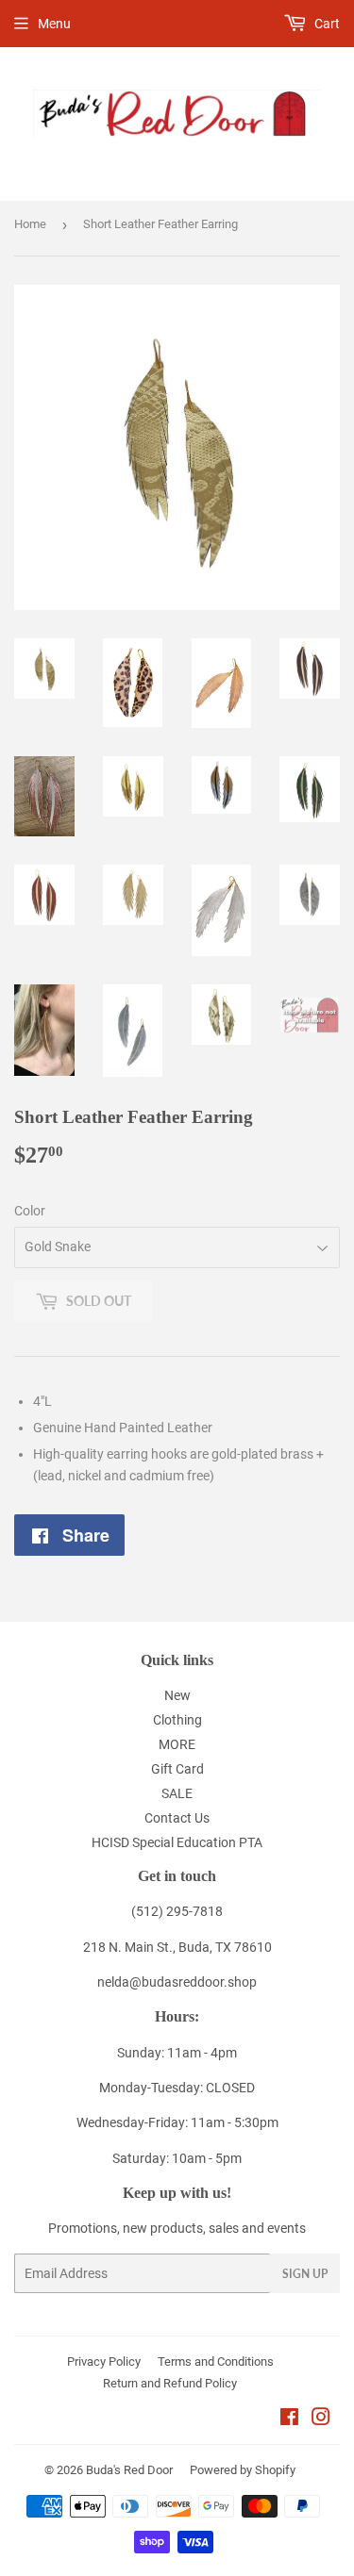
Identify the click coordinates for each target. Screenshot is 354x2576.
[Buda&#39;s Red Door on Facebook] (289, 2419)
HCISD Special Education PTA (177, 1842)
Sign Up (305, 2274)
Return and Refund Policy (170, 2383)
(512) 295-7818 (177, 1911)
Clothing (177, 1720)
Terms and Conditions (216, 2361)
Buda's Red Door (129, 2470)
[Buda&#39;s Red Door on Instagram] (321, 2419)
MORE (177, 1744)
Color (30, 1211)
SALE (177, 1793)
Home (30, 224)
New (177, 1695)
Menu (54, 24)
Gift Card (177, 1769)
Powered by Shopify (243, 2470)
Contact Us (177, 1818)
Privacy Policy (104, 2361)
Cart (326, 24)
